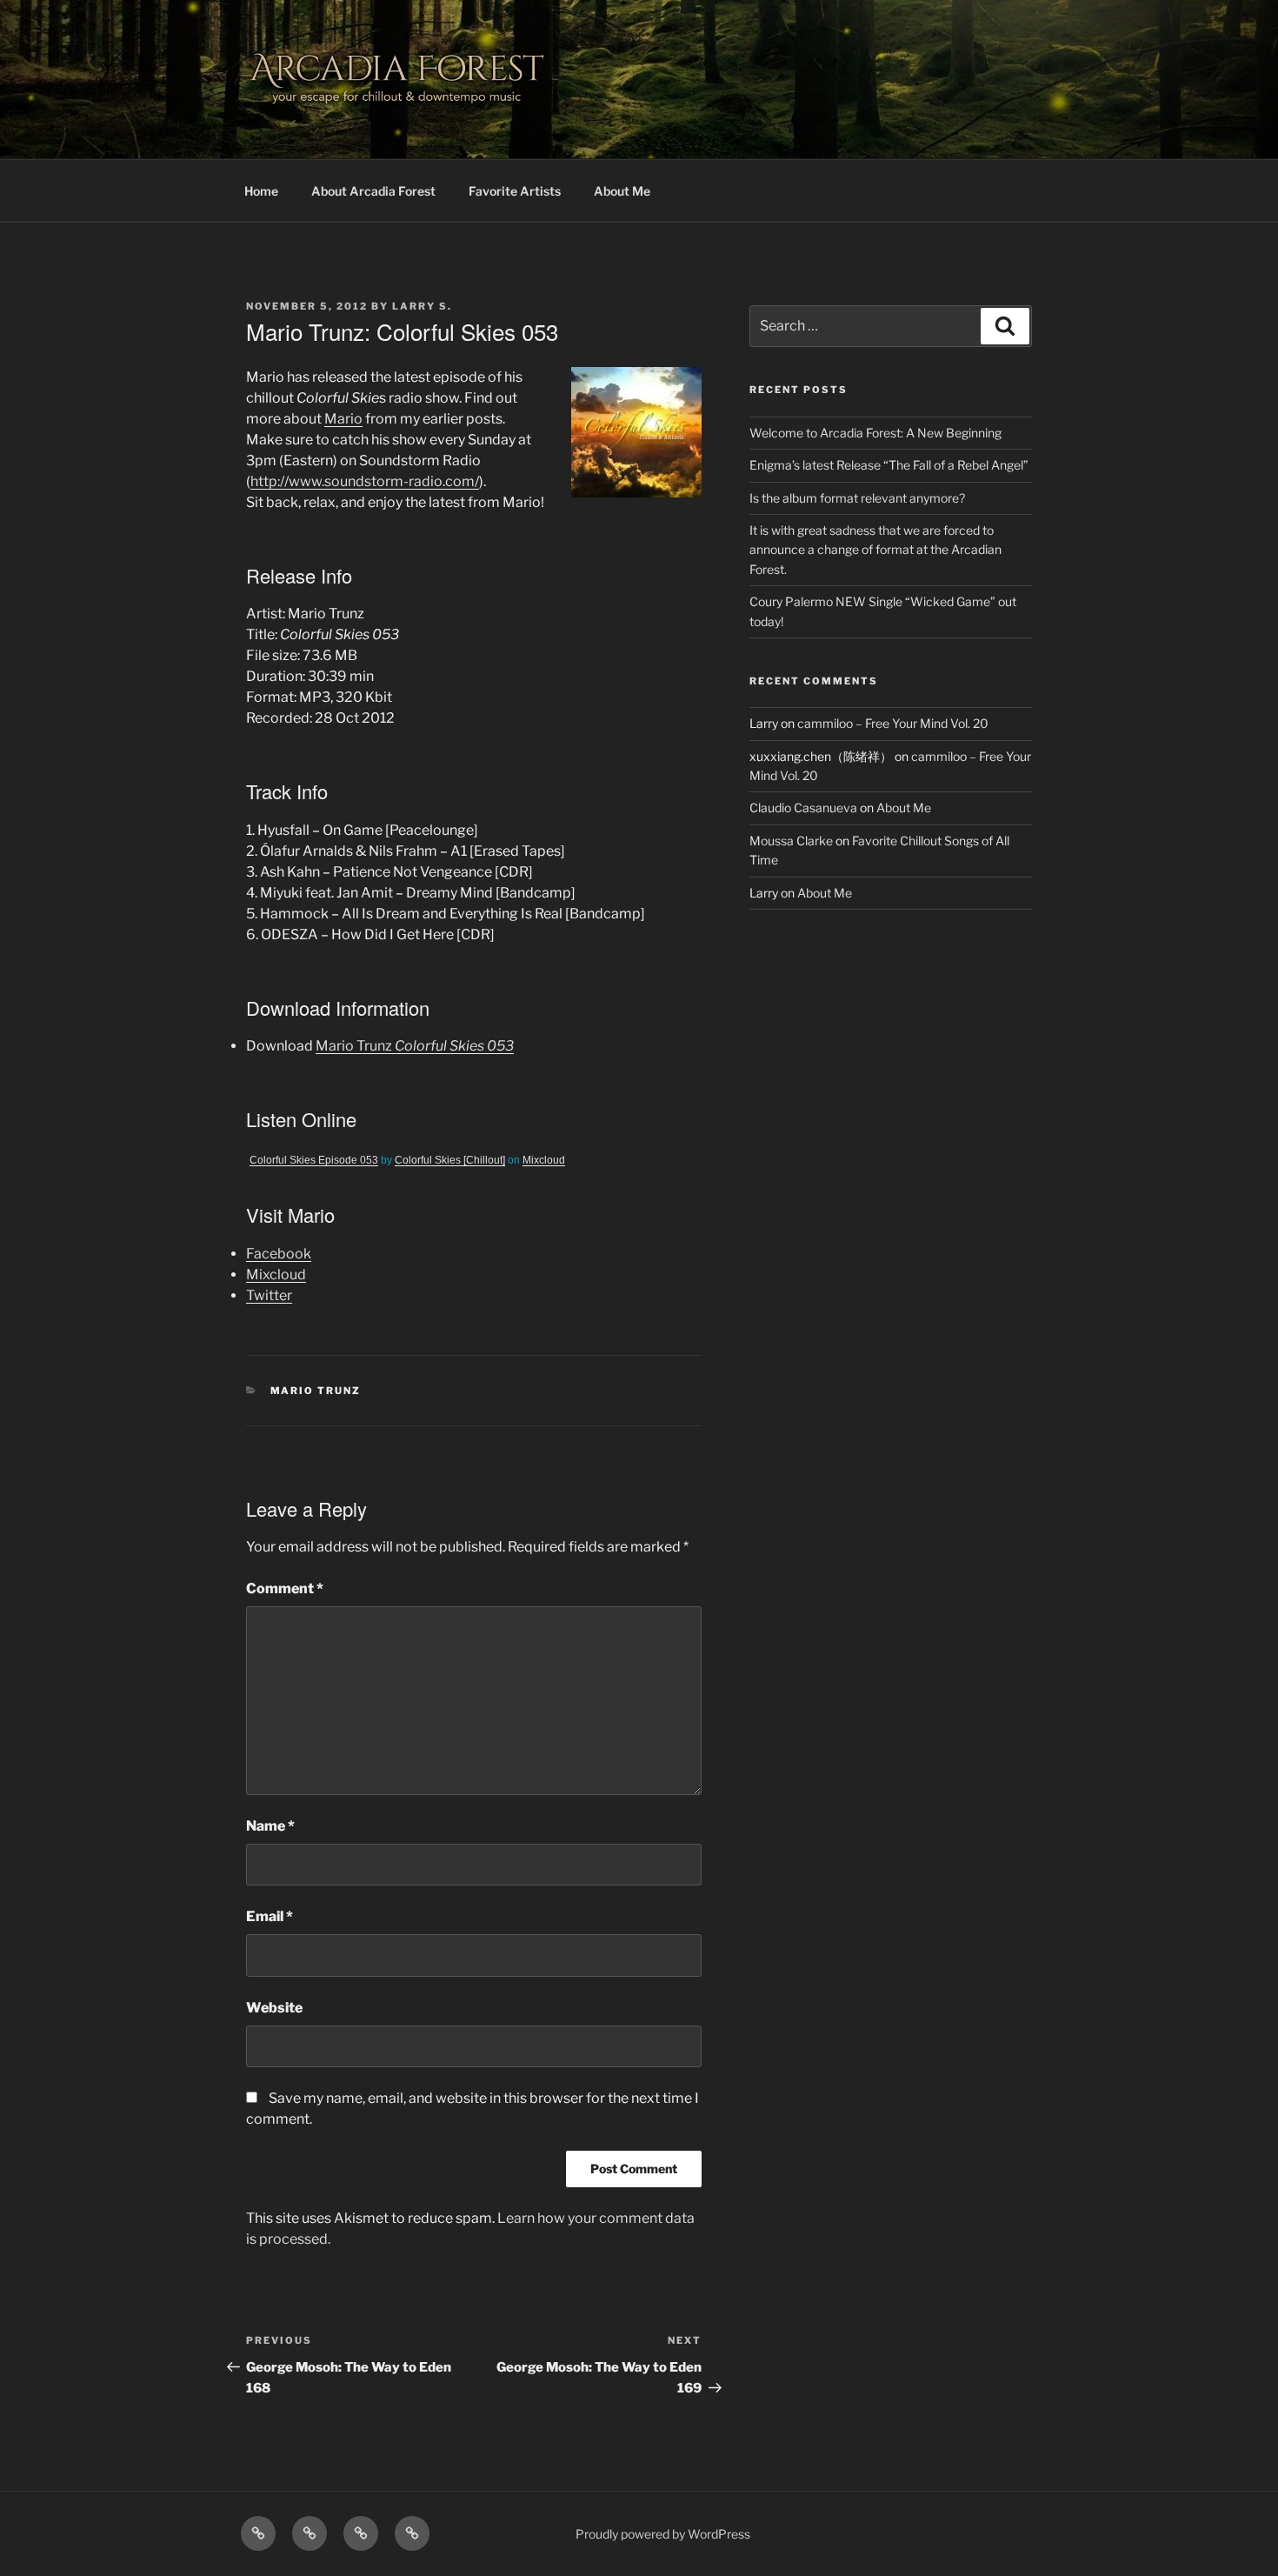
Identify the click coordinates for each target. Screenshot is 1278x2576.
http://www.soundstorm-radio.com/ (365, 481)
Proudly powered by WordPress (663, 2534)
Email (270, 1916)
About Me (622, 191)
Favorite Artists (515, 191)
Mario (343, 419)
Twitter (269, 1295)
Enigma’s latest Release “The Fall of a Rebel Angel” (889, 465)
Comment (285, 1588)
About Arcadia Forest (373, 191)
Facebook (279, 1254)
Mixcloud (544, 1160)
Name (270, 1826)
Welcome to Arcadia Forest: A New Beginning (875, 433)
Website (274, 2008)
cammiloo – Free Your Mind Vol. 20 (893, 723)
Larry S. (422, 306)
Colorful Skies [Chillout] (450, 1160)
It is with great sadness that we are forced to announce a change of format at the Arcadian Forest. (875, 550)
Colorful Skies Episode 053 (314, 1160)
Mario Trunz (415, 1046)
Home (261, 191)
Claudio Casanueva (803, 808)
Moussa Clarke (791, 841)
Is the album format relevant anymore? (857, 498)
